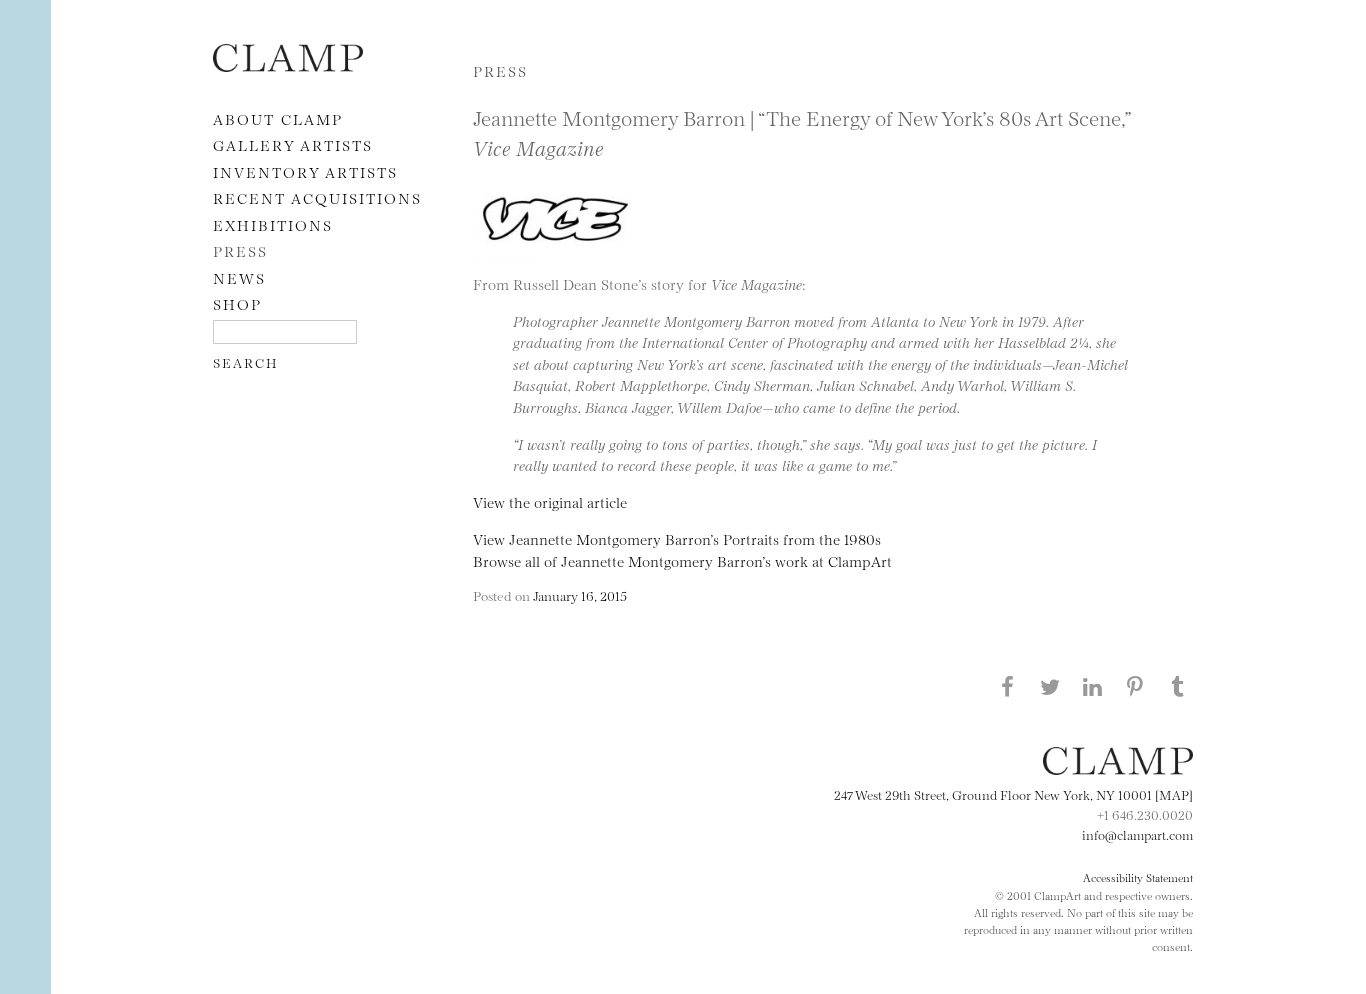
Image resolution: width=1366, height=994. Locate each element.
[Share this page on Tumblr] (1178, 686)
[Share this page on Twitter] (1050, 686)
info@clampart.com (1137, 834)
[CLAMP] (288, 65)
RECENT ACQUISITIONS (317, 197)
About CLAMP (278, 118)
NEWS (239, 277)
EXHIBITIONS (273, 224)
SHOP (237, 303)
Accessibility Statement (1138, 877)
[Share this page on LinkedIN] (1093, 686)
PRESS (240, 250)
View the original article (550, 501)
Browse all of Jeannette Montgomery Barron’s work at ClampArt (682, 560)
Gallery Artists (293, 144)
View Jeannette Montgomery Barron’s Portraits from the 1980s (677, 538)
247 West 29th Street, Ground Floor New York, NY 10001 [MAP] (1013, 794)
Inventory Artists (305, 171)
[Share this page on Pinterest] (1135, 686)
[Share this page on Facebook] (1007, 686)
